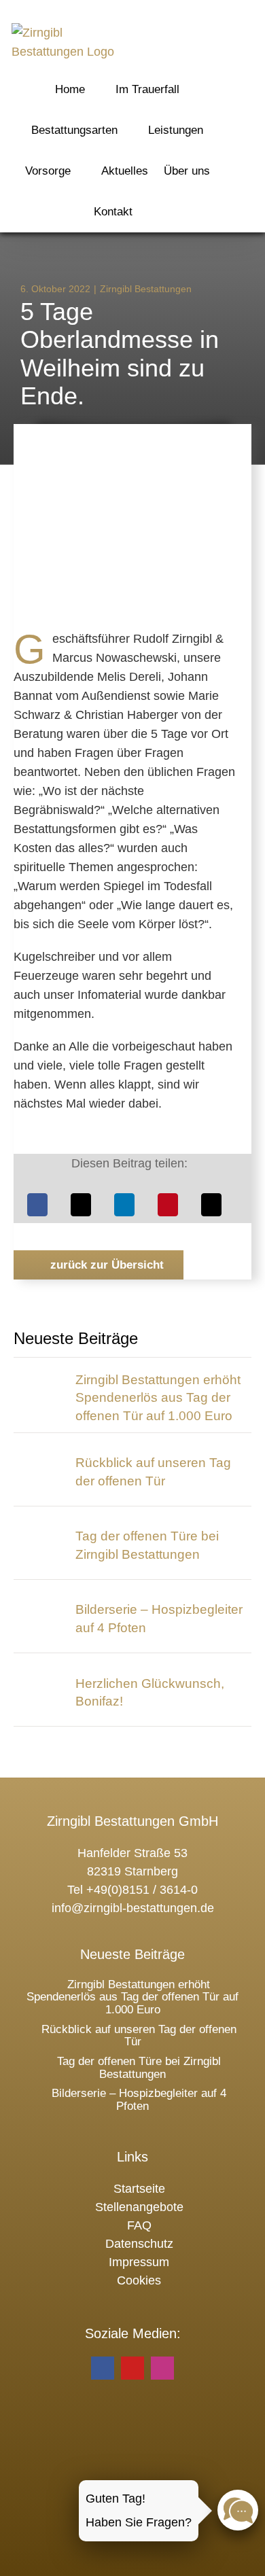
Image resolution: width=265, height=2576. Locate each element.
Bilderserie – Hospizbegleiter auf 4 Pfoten (139, 2100)
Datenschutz (139, 2244)
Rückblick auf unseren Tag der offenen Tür (139, 2036)
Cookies (139, 2280)
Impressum (139, 2262)
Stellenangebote (139, 2207)
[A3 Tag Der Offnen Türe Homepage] (40, 1526)
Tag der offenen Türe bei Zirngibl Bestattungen (139, 2068)
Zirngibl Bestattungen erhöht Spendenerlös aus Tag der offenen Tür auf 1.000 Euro (158, 1398)
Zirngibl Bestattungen (146, 289)
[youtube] (132, 2368)
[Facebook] (37, 1205)
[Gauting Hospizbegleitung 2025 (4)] (40, 1600)
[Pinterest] (168, 1205)
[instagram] (162, 2368)
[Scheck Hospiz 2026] (40, 1378)
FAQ (139, 2225)
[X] (81, 1205)
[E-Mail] (211, 1205)
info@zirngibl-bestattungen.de (133, 1908)
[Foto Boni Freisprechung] (40, 1673)
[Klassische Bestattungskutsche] (40, 1453)
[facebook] (103, 2368)
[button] (167, 211)
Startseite (139, 2189)
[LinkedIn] (124, 1205)
